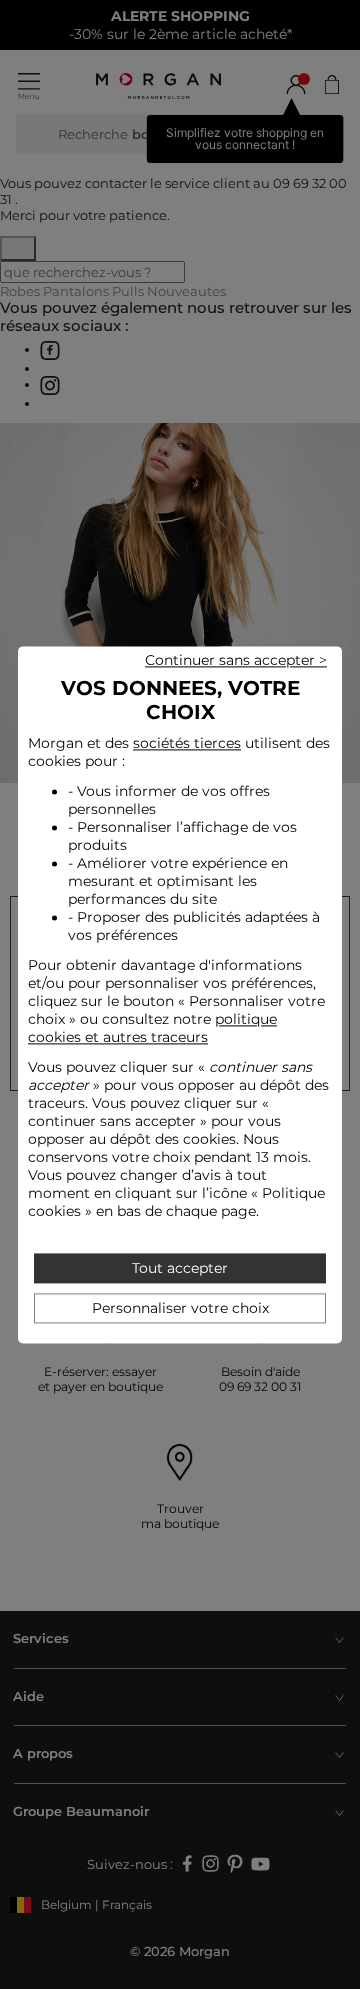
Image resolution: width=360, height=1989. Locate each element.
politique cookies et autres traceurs (152, 1029)
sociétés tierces (187, 743)
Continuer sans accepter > (236, 660)
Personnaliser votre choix (180, 1308)
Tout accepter (180, 1268)
